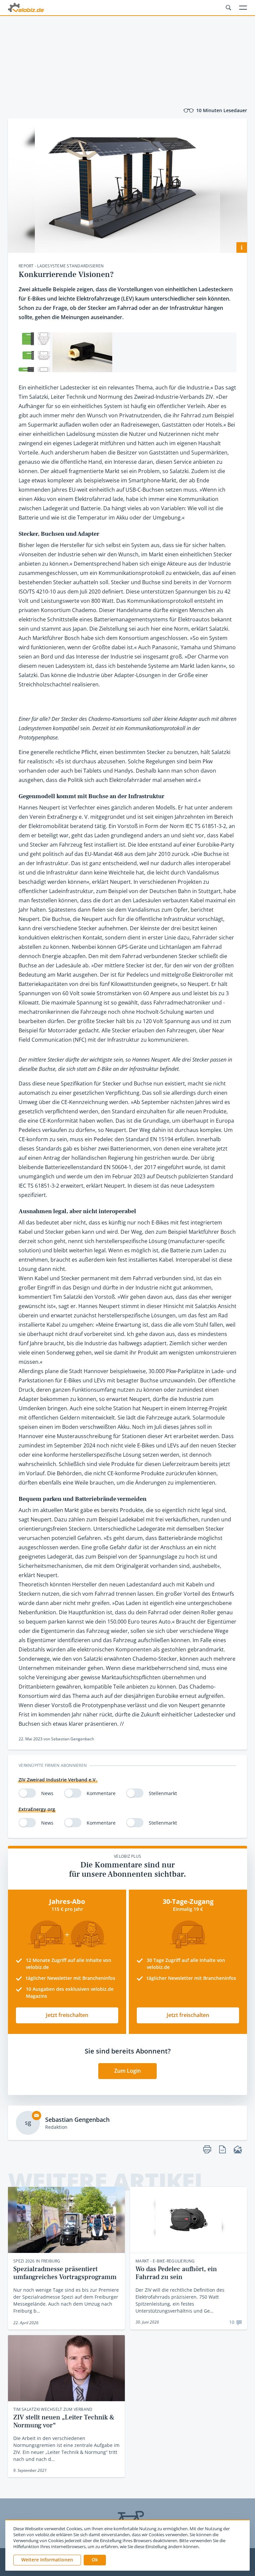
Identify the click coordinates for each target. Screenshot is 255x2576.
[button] (95, 2560)
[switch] (27, 1793)
